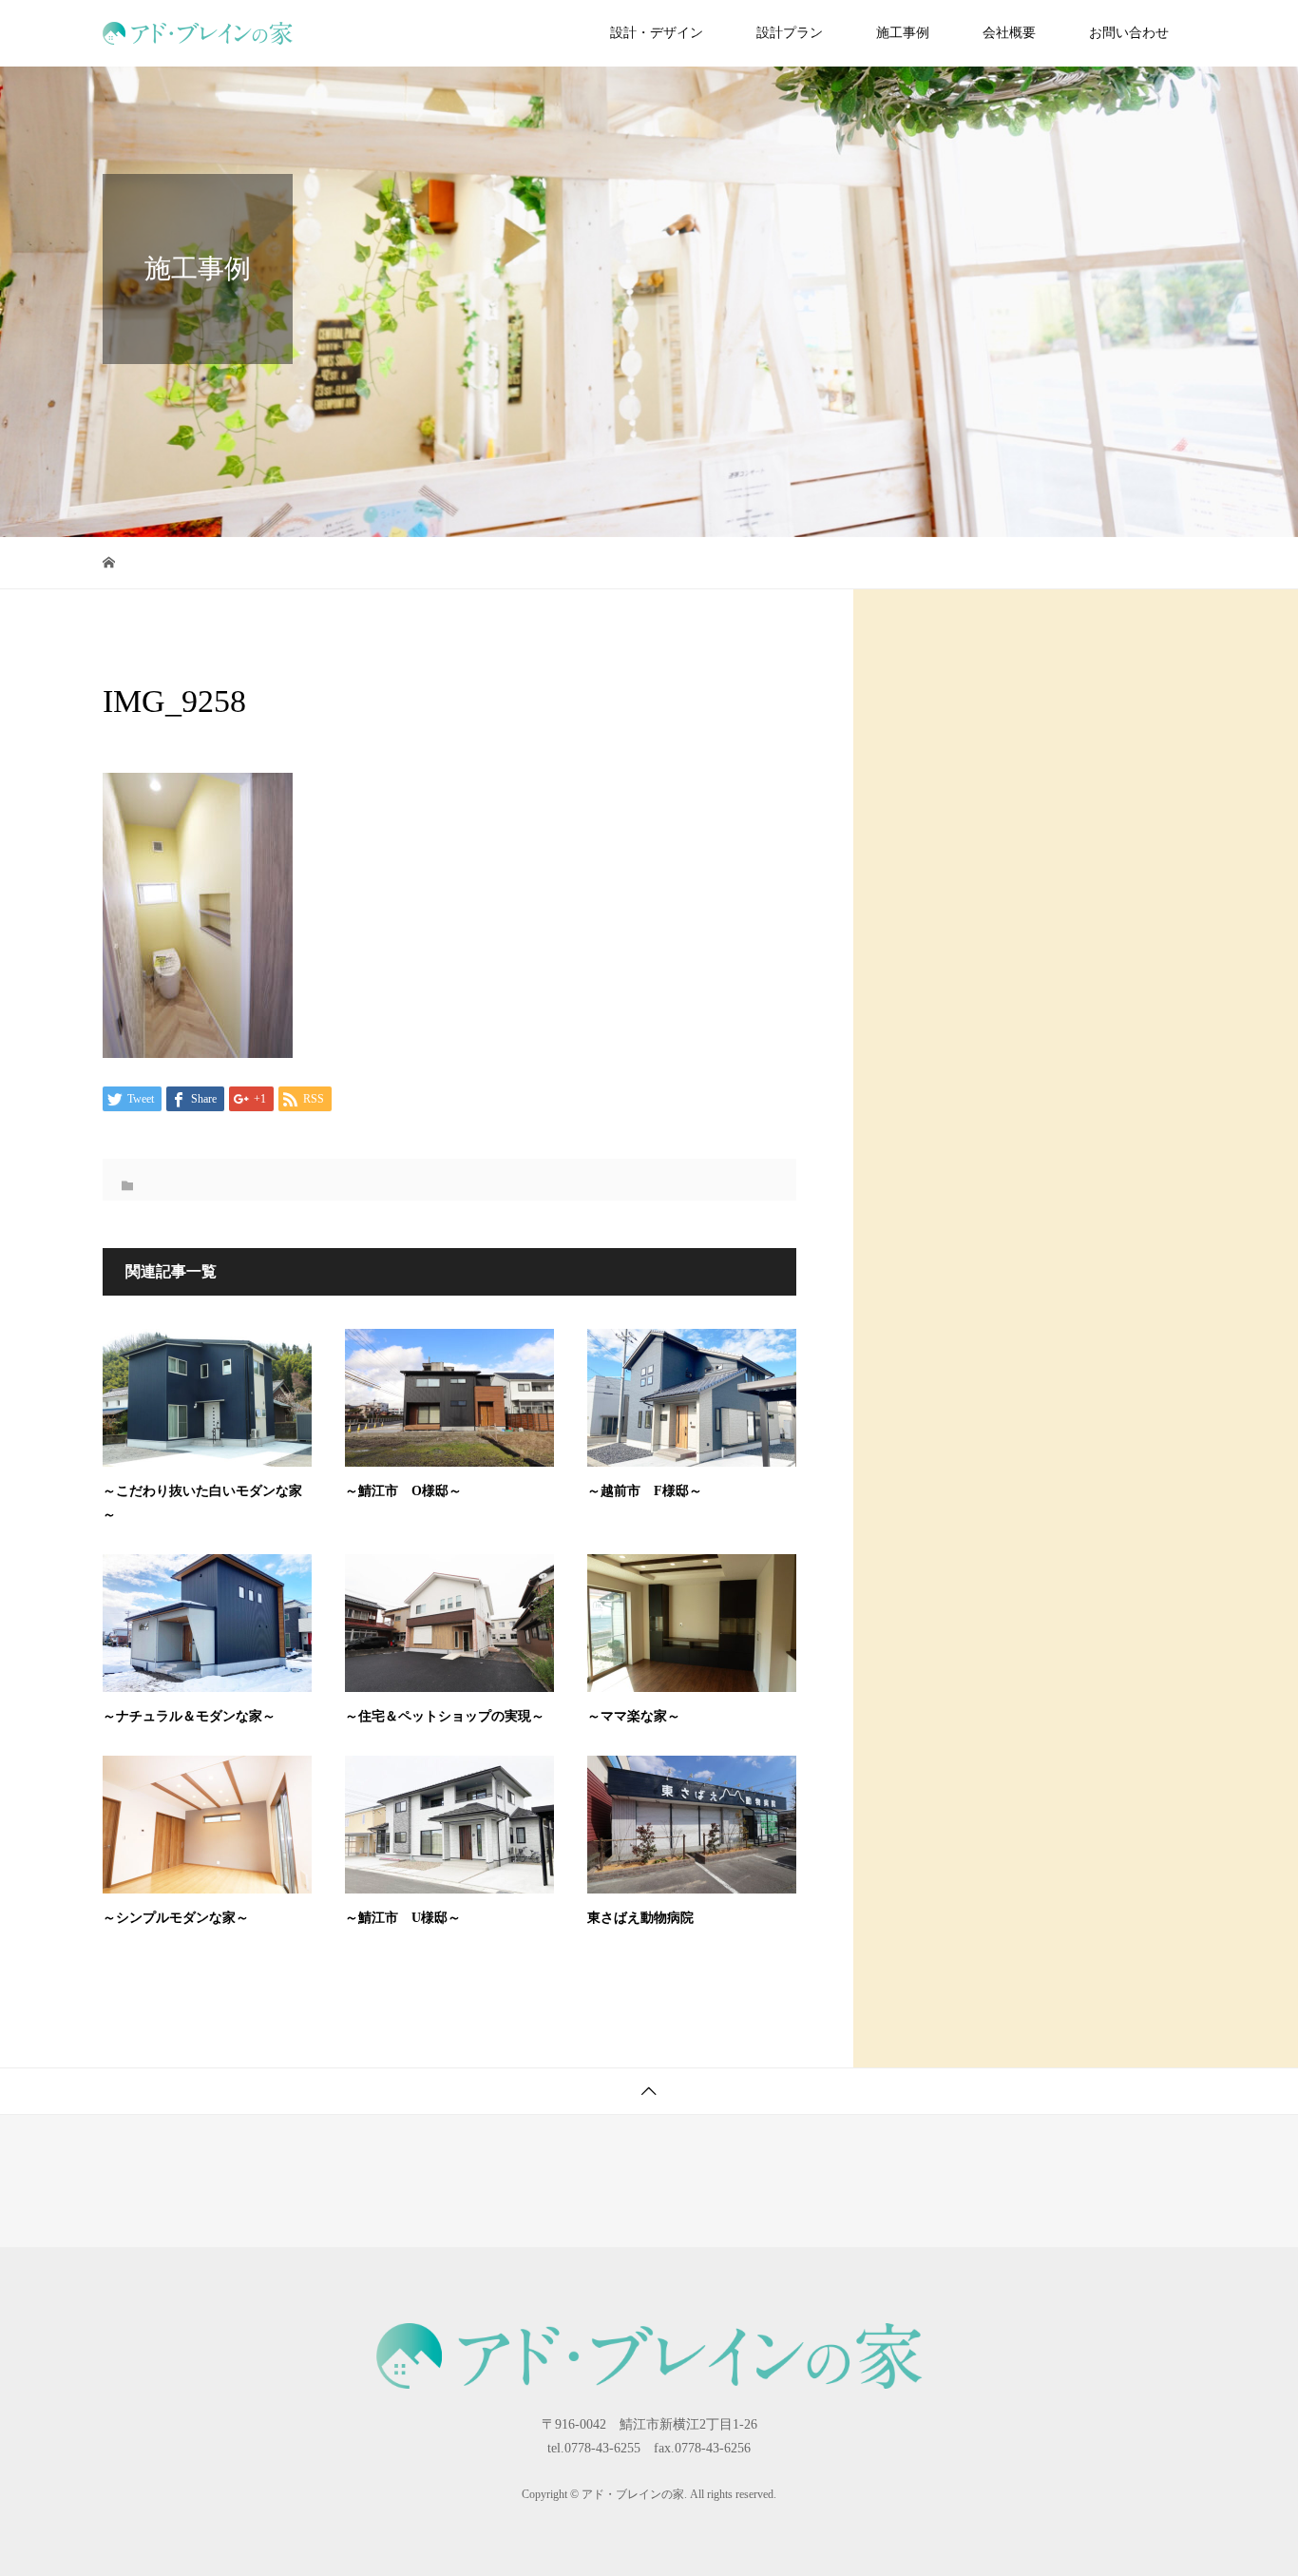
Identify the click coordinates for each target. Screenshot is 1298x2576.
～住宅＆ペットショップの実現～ (445, 1716)
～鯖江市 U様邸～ (403, 1918)
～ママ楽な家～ (634, 1716)
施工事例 (903, 33)
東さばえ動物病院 (640, 1918)
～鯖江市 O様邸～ (403, 1491)
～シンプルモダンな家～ (176, 1918)
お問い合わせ (1129, 33)
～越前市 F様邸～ (645, 1491)
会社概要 (1009, 33)
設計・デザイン (657, 33)
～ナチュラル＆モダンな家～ (189, 1716)
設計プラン (790, 33)
